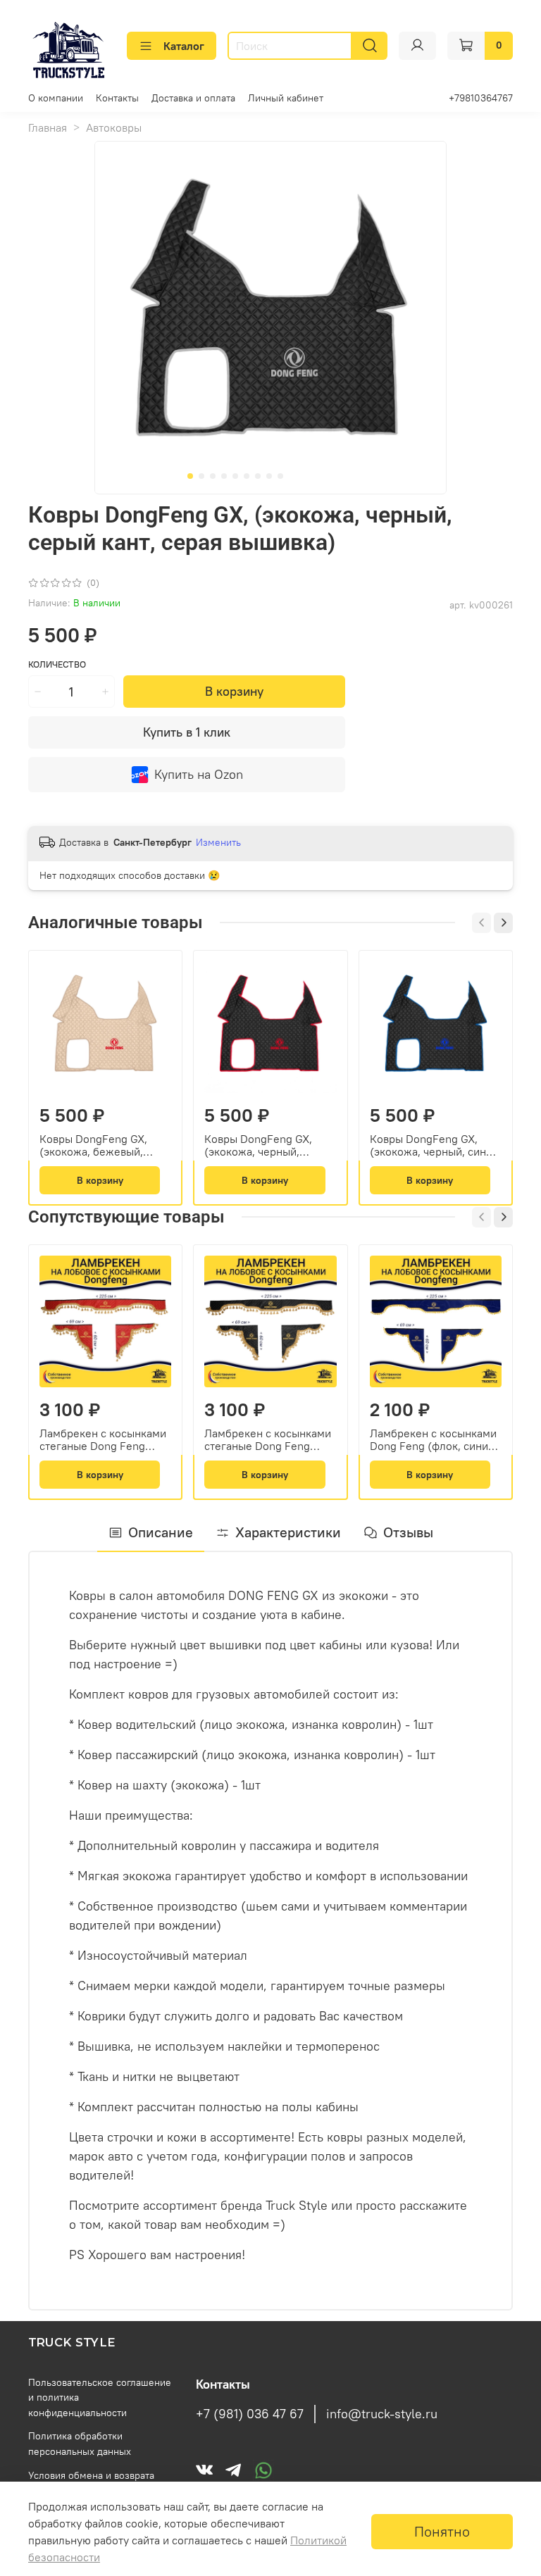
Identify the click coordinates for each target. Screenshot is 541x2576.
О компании (56, 98)
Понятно (442, 2531)
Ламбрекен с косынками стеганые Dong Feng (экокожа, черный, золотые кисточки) (268, 1439)
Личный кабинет (286, 98)
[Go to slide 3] (213, 476)
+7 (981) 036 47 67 (250, 2414)
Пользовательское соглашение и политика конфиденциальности (100, 2397)
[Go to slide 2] (201, 476)
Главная (48, 127)
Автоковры (114, 127)
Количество (57, 664)
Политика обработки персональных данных (80, 2444)
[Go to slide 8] (269, 476)
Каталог (184, 46)
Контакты (117, 98)
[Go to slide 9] (280, 476)
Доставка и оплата (193, 98)
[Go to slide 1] (190, 476)
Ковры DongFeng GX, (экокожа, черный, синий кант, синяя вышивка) (434, 1145)
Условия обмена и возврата (91, 2475)
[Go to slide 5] (235, 476)
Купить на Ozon (199, 774)
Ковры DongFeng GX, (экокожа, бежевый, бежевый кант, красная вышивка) (98, 1145)
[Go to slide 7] (258, 476)
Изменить (218, 842)
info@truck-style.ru (382, 2414)
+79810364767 (481, 98)
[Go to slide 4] (224, 476)
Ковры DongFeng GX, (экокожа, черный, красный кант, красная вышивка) (261, 1145)
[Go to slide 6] (247, 476)
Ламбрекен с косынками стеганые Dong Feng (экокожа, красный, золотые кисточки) (103, 1439)
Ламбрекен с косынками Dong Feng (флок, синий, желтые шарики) (434, 1439)
